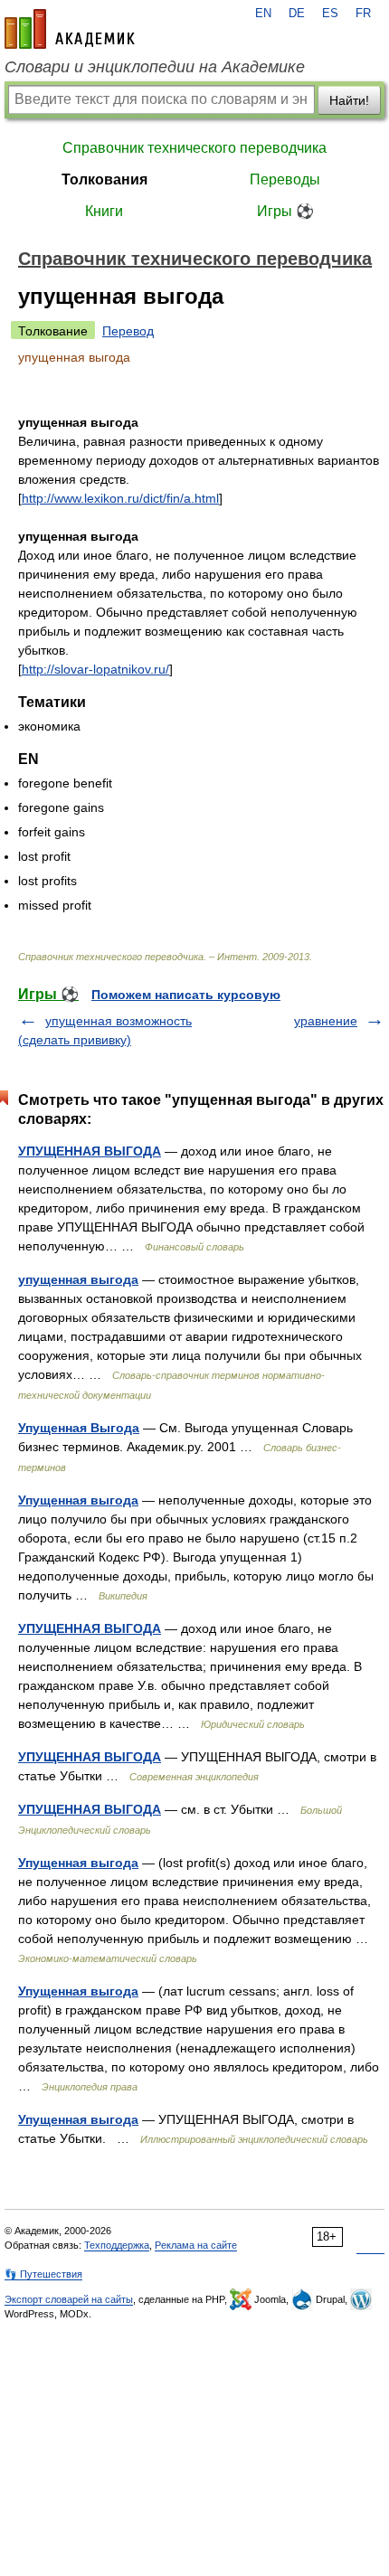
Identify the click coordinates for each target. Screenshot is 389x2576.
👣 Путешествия (43, 2274)
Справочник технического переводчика (194, 148)
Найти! (349, 100)
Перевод (128, 331)
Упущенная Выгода (79, 1428)
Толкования (104, 179)
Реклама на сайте (196, 2245)
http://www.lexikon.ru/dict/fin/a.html (120, 498)
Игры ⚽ (285, 211)
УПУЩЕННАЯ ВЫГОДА (90, 1151)
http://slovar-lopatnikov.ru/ (95, 669)
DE (297, 14)
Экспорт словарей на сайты (69, 2299)
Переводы (285, 179)
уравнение (326, 1021)
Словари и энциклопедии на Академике (155, 67)
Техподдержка (117, 2245)
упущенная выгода (78, 1279)
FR (363, 14)
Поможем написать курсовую (186, 995)
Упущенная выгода (78, 1500)
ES (330, 14)
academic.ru (70, 29)
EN (263, 14)
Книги (104, 211)
